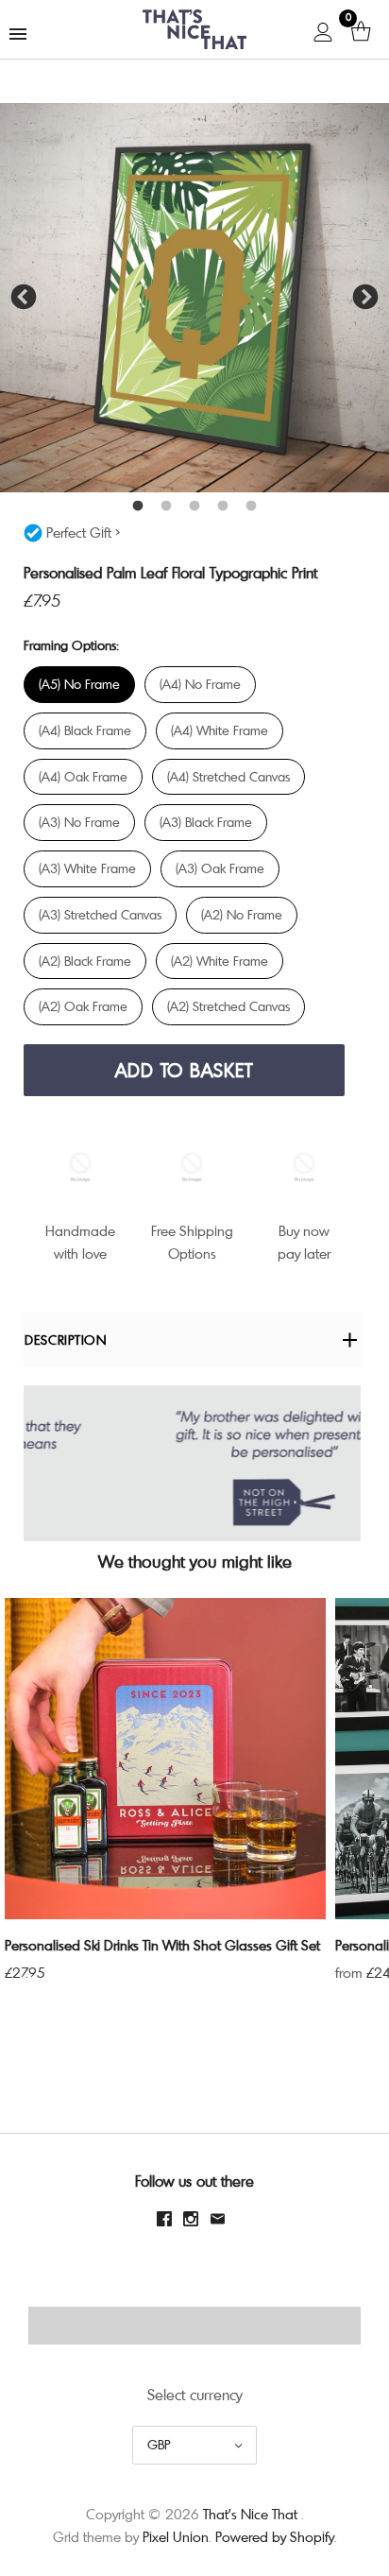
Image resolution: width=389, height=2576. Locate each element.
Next (365, 298)
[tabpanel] (194, 298)
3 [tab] (194, 507)
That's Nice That (250, 2514)
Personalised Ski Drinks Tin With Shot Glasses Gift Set (162, 1945)
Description (66, 1340)
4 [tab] (223, 507)
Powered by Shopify (275, 2536)
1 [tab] (138, 507)
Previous (24, 298)
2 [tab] (166, 507)
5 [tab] (251, 507)
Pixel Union (176, 2536)
